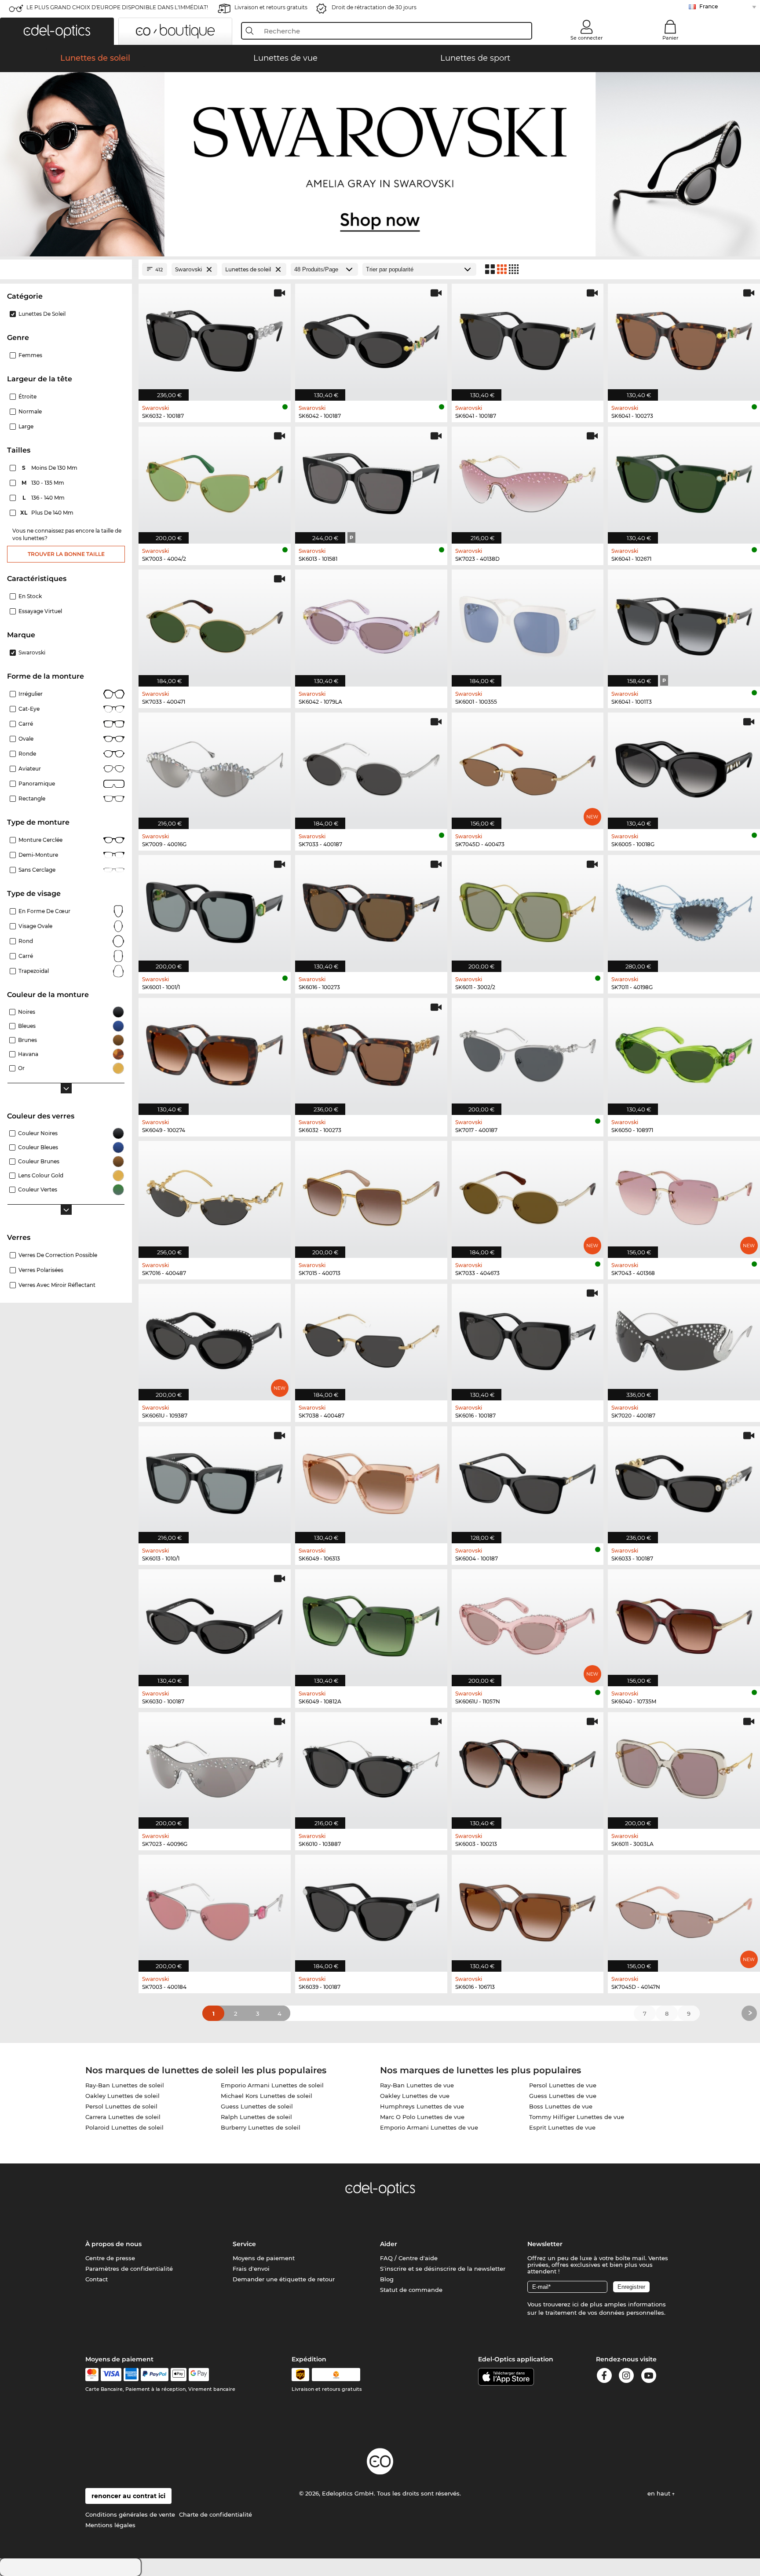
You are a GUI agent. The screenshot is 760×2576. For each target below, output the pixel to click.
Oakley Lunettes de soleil (122, 2096)
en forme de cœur (44, 911)
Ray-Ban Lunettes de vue (417, 2085)
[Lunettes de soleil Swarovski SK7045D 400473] (528, 766)
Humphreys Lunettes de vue (422, 2106)
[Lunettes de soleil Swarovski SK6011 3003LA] (684, 1766)
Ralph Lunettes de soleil (256, 2117)
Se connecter (587, 38)
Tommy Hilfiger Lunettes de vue (577, 2117)
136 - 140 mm (44, 498)
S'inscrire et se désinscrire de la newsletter (443, 2269)
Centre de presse (110, 2258)
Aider (389, 2244)
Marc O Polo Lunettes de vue (422, 2117)
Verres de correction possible (58, 1255)
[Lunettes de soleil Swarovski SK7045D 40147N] (684, 1909)
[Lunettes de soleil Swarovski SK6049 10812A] (371, 1623)
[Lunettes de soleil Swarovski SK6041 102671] (684, 480)
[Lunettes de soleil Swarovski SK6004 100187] (528, 1480)
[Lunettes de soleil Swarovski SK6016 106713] (528, 1909)
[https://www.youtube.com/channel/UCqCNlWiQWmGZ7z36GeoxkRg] (649, 2377)
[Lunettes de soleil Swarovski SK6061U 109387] (215, 1338)
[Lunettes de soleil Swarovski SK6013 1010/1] (215, 1480)
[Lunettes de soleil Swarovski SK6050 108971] (684, 1052)
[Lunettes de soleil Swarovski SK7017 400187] (528, 1052)
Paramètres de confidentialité (129, 2269)
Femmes (30, 355)
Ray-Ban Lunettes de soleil (125, 2085)
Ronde (27, 754)
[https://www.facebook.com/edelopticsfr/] (604, 2377)
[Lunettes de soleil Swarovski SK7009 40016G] (215, 766)
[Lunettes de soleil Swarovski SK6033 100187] (684, 1480)
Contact (97, 2279)
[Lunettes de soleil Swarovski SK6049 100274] (215, 1052)
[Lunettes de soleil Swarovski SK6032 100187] (215, 338)
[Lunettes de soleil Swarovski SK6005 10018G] (684, 766)
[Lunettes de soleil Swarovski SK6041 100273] (684, 338)
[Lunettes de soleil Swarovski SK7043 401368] (684, 1195)
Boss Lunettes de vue (561, 2106)
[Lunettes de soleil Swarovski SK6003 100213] (528, 1766)
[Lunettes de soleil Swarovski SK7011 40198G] (684, 909)
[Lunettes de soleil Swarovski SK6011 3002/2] (528, 909)
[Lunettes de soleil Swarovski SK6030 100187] (215, 1623)
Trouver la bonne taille (66, 554)
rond (26, 941)
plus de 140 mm (47, 513)
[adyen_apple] (179, 2375)
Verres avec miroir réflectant (57, 1285)
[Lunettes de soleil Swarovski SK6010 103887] (371, 1766)
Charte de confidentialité (216, 2514)
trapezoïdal (34, 971)
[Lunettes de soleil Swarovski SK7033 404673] (528, 1195)
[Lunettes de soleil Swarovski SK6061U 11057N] (528, 1623)
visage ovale (35, 926)
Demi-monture (38, 855)
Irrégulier (31, 694)
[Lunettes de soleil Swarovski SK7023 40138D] (528, 480)
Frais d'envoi (251, 2269)
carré (26, 956)
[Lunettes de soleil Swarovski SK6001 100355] (528, 623)
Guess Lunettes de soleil (257, 2106)
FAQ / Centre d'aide (409, 2258)
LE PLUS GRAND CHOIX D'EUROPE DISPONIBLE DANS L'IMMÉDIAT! (117, 7)
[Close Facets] (66, 269)
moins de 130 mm (50, 468)
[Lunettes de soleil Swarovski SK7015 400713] (371, 1195)
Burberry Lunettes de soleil (261, 2127)
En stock (30, 596)
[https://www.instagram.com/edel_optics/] (626, 2377)
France (709, 6)
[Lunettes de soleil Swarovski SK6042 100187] (371, 338)
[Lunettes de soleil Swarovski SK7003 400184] (215, 1909)
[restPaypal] (155, 2375)
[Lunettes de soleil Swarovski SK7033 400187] (371, 766)
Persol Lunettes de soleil (121, 2106)
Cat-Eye (29, 709)
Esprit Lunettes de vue (562, 2127)
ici (575, 2304)
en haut (660, 2493)
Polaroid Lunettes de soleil (124, 2127)
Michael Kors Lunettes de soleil (267, 2096)
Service (244, 2244)
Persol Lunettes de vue (563, 2085)
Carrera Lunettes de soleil (123, 2117)
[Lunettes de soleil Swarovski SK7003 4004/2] (215, 480)
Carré (26, 724)
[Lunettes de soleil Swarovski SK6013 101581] (371, 480)
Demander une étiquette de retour (284, 2279)
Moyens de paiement (264, 2258)
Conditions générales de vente (130, 2514)
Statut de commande (411, 2290)
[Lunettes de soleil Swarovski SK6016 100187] (528, 1338)
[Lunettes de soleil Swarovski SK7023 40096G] (215, 1766)
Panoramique (37, 784)
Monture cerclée (40, 840)
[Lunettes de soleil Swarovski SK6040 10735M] (684, 1623)
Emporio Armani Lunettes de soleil (272, 2085)
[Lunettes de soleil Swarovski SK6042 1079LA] (371, 623)
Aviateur (30, 769)
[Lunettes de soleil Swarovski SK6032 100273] (371, 1052)
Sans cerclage (37, 870)
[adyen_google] (199, 2375)
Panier (670, 38)
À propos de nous (113, 2244)
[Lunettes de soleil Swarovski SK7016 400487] (215, 1195)
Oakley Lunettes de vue (415, 2096)
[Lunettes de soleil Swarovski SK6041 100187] (528, 338)
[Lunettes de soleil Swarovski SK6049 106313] (371, 1480)
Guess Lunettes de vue (563, 2096)
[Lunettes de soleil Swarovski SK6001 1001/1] (215, 909)
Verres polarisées (41, 1270)
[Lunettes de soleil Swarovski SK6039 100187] (371, 1909)
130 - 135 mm (44, 483)
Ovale (26, 739)
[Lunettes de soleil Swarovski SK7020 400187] (684, 1338)
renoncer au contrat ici (128, 2496)
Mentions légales (110, 2525)
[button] (57, 31)
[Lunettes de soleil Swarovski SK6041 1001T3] (684, 623)
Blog (387, 2279)
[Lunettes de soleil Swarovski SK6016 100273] (371, 909)
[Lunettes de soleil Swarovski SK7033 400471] (215, 623)
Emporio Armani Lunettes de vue (429, 2127)
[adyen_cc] (92, 2375)
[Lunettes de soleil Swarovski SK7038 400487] (371, 1338)
